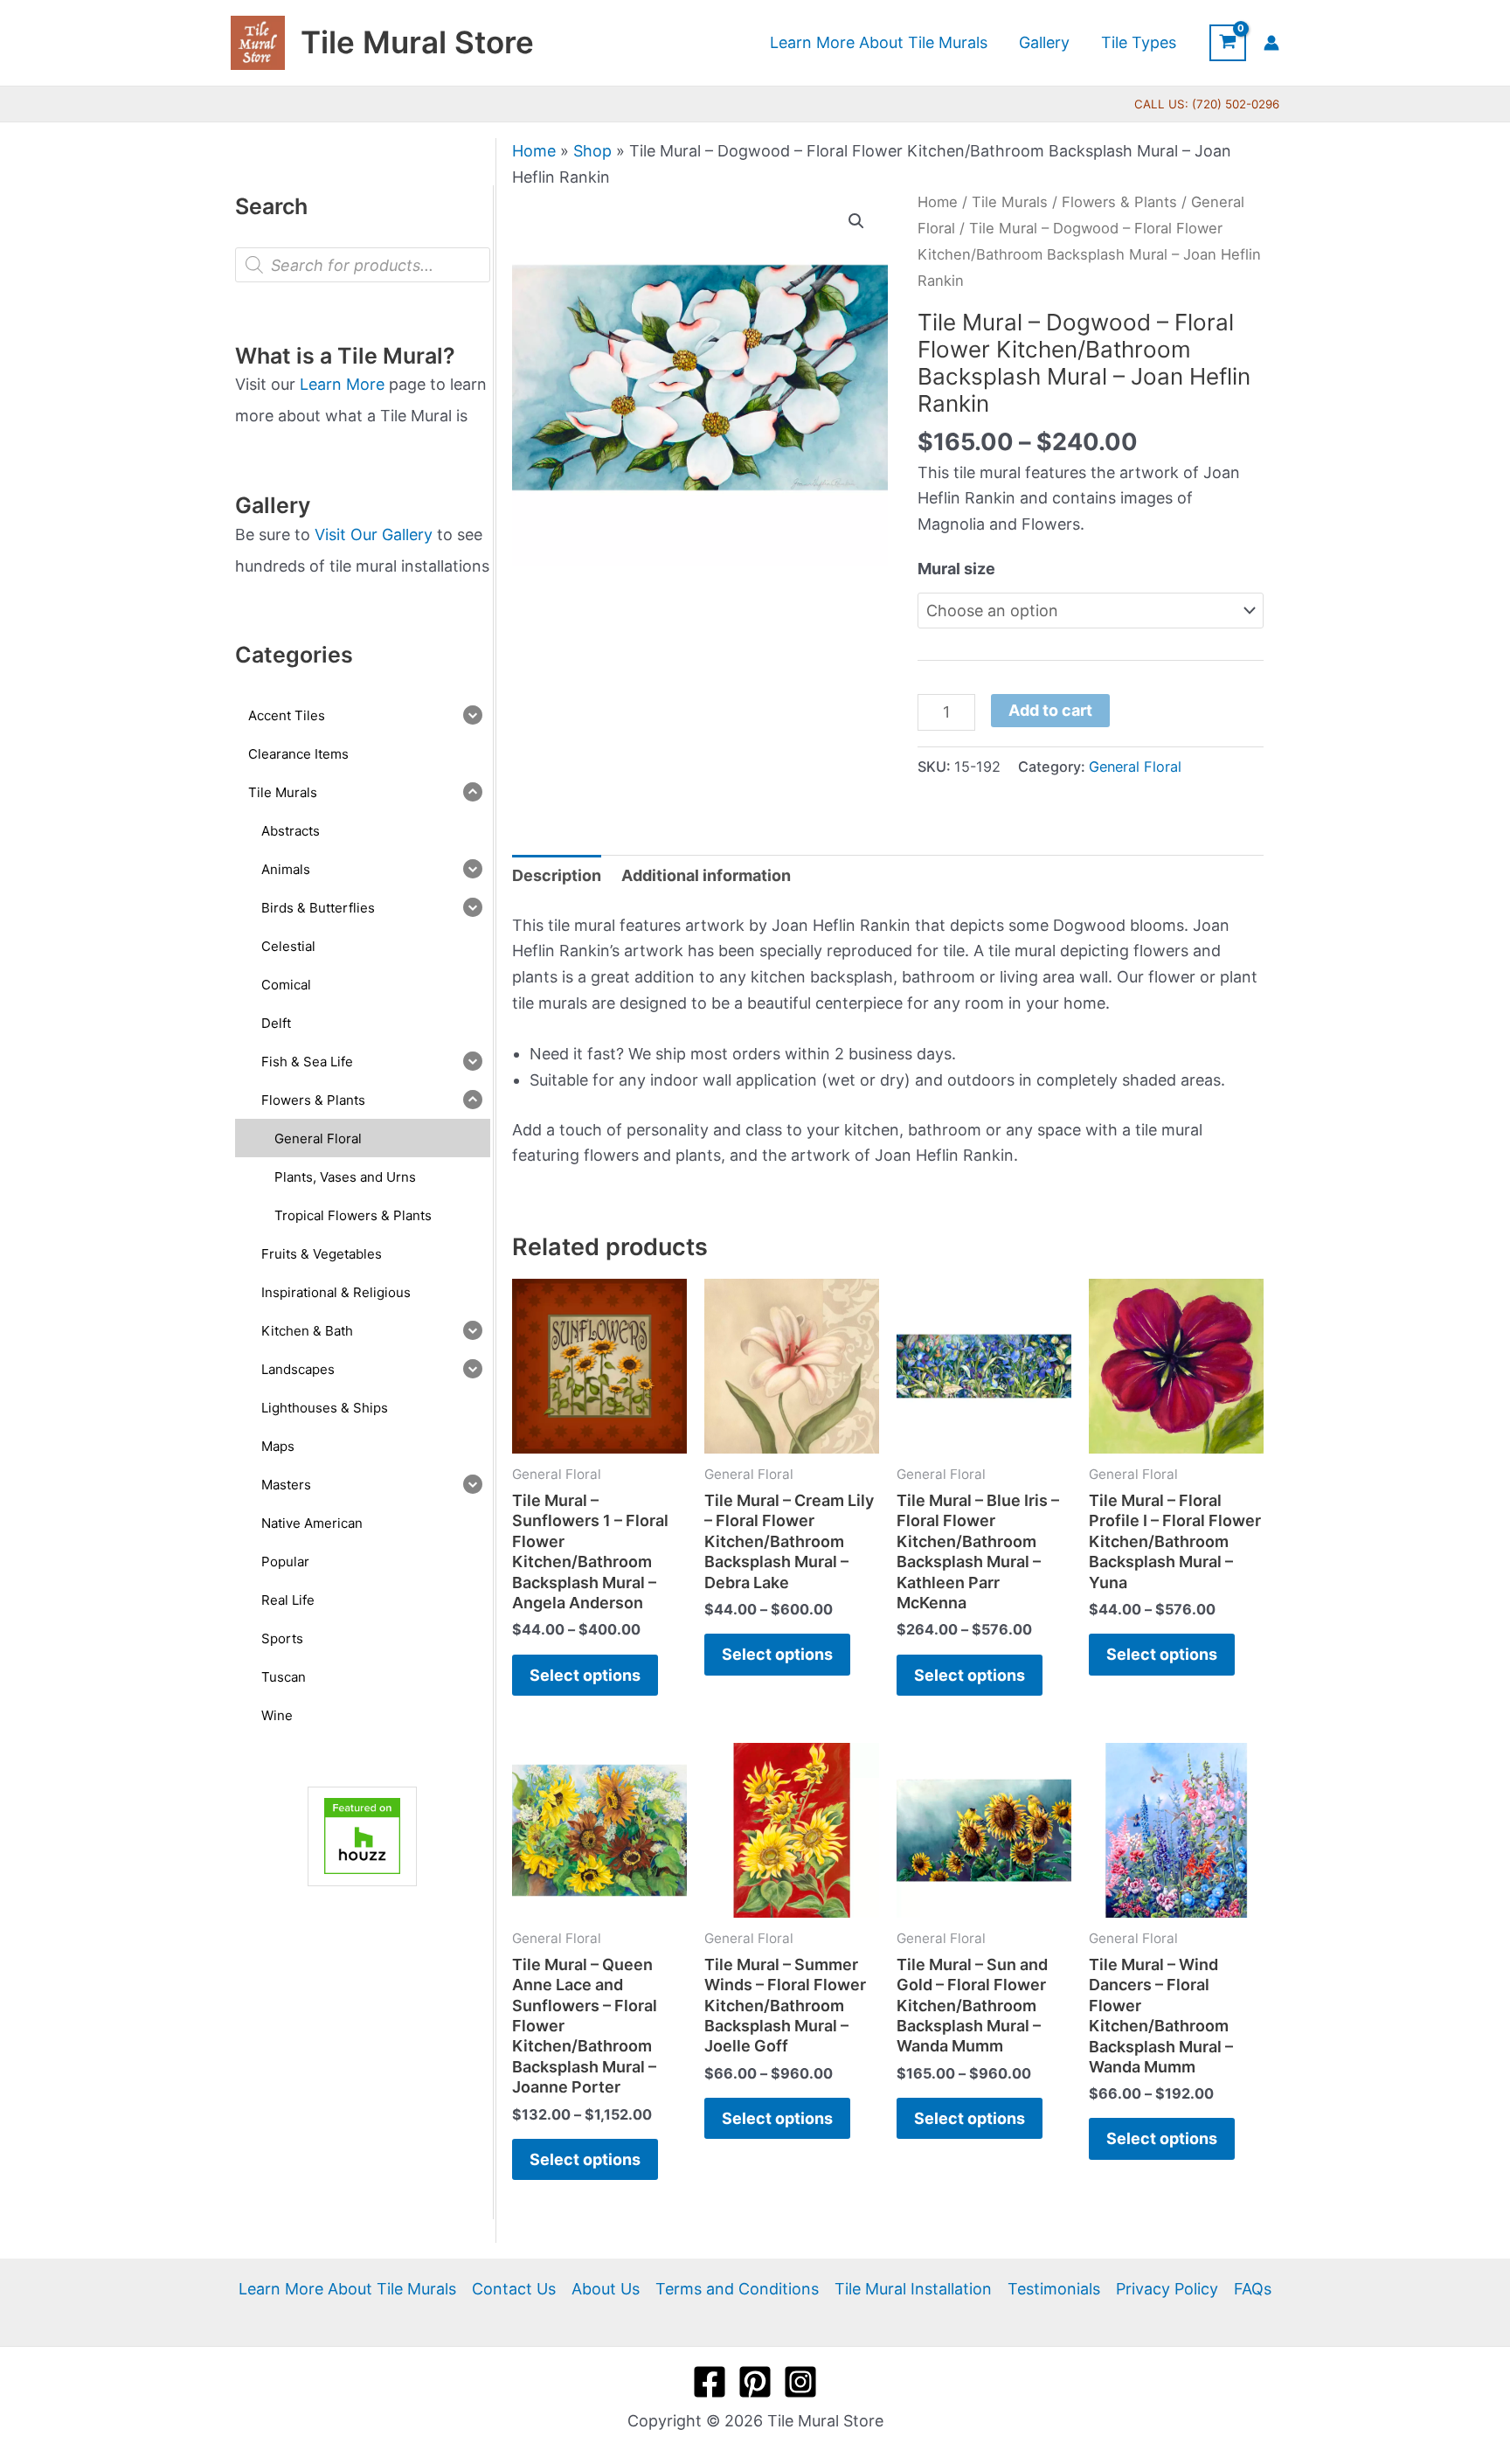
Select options (585, 1675)
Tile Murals (1010, 202)
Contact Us (514, 2289)
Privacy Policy (1167, 2289)
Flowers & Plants (1119, 202)
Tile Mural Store (417, 42)
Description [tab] (557, 875)
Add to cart (1050, 710)
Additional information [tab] (706, 875)
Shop (592, 151)
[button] (856, 221)
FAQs (1253, 2289)
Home (534, 151)
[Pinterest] (755, 2382)
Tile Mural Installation (913, 2289)
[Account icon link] (1271, 43)
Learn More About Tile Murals (347, 2289)
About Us (606, 2289)
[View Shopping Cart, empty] (1228, 43)
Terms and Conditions (737, 2289)
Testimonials (1054, 2289)
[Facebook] (710, 2382)
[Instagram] (800, 2382)
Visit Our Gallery (374, 534)
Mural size (956, 569)
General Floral (1135, 767)
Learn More (342, 384)
